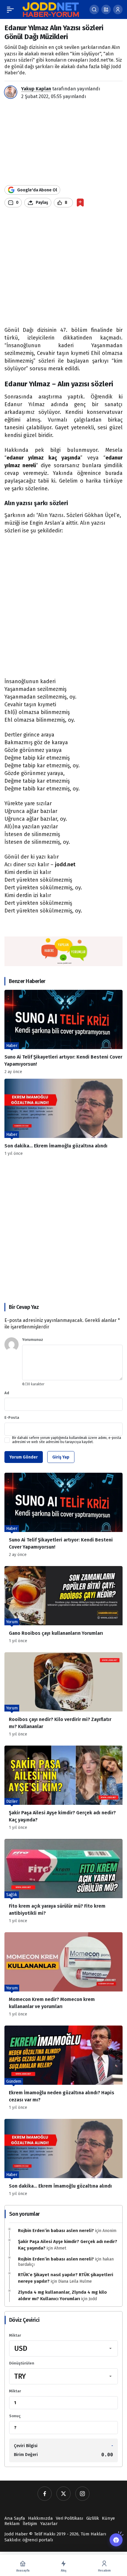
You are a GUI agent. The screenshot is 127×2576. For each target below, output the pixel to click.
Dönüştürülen (22, 2363)
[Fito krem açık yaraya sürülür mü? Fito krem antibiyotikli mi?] (63, 1883)
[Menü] (10, 9)
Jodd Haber (16, 2534)
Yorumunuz (33, 1340)
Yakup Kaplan (36, 89)
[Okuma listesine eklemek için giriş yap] (80, 202)
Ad (7, 1393)
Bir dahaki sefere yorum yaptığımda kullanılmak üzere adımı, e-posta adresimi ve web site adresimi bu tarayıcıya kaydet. (67, 1440)
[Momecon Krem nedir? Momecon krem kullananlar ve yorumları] (63, 1977)
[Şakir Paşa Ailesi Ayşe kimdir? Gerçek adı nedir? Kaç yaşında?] (63, 1790)
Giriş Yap (61, 1457)
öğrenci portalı (38, 2540)
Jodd (93, 2299)
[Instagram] (82, 2494)
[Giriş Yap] (118, 9)
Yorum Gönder (24, 1457)
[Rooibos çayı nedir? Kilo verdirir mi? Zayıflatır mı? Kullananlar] (63, 1697)
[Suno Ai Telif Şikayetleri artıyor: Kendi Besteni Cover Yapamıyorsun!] (63, 1032)
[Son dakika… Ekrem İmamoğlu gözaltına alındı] (63, 1117)
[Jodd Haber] (51, 9)
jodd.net (65, 864)
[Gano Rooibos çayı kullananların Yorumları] (63, 1607)
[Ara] (94, 9)
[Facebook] (45, 2494)
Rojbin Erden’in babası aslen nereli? (56, 2231)
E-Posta (12, 1417)
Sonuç (15, 2416)
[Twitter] (63, 2494)
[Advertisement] (63, 269)
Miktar (15, 2335)
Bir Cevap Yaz (24, 1307)
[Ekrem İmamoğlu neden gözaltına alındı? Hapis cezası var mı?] (63, 2070)
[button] (106, 9)
